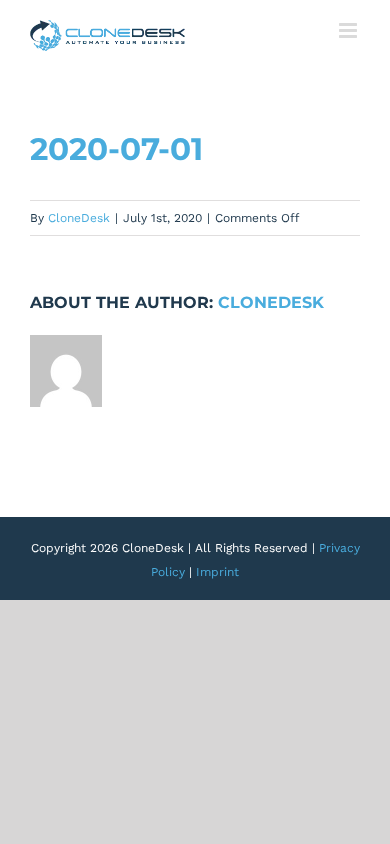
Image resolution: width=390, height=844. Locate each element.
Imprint (217, 572)
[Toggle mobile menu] (349, 30)
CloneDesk (79, 218)
